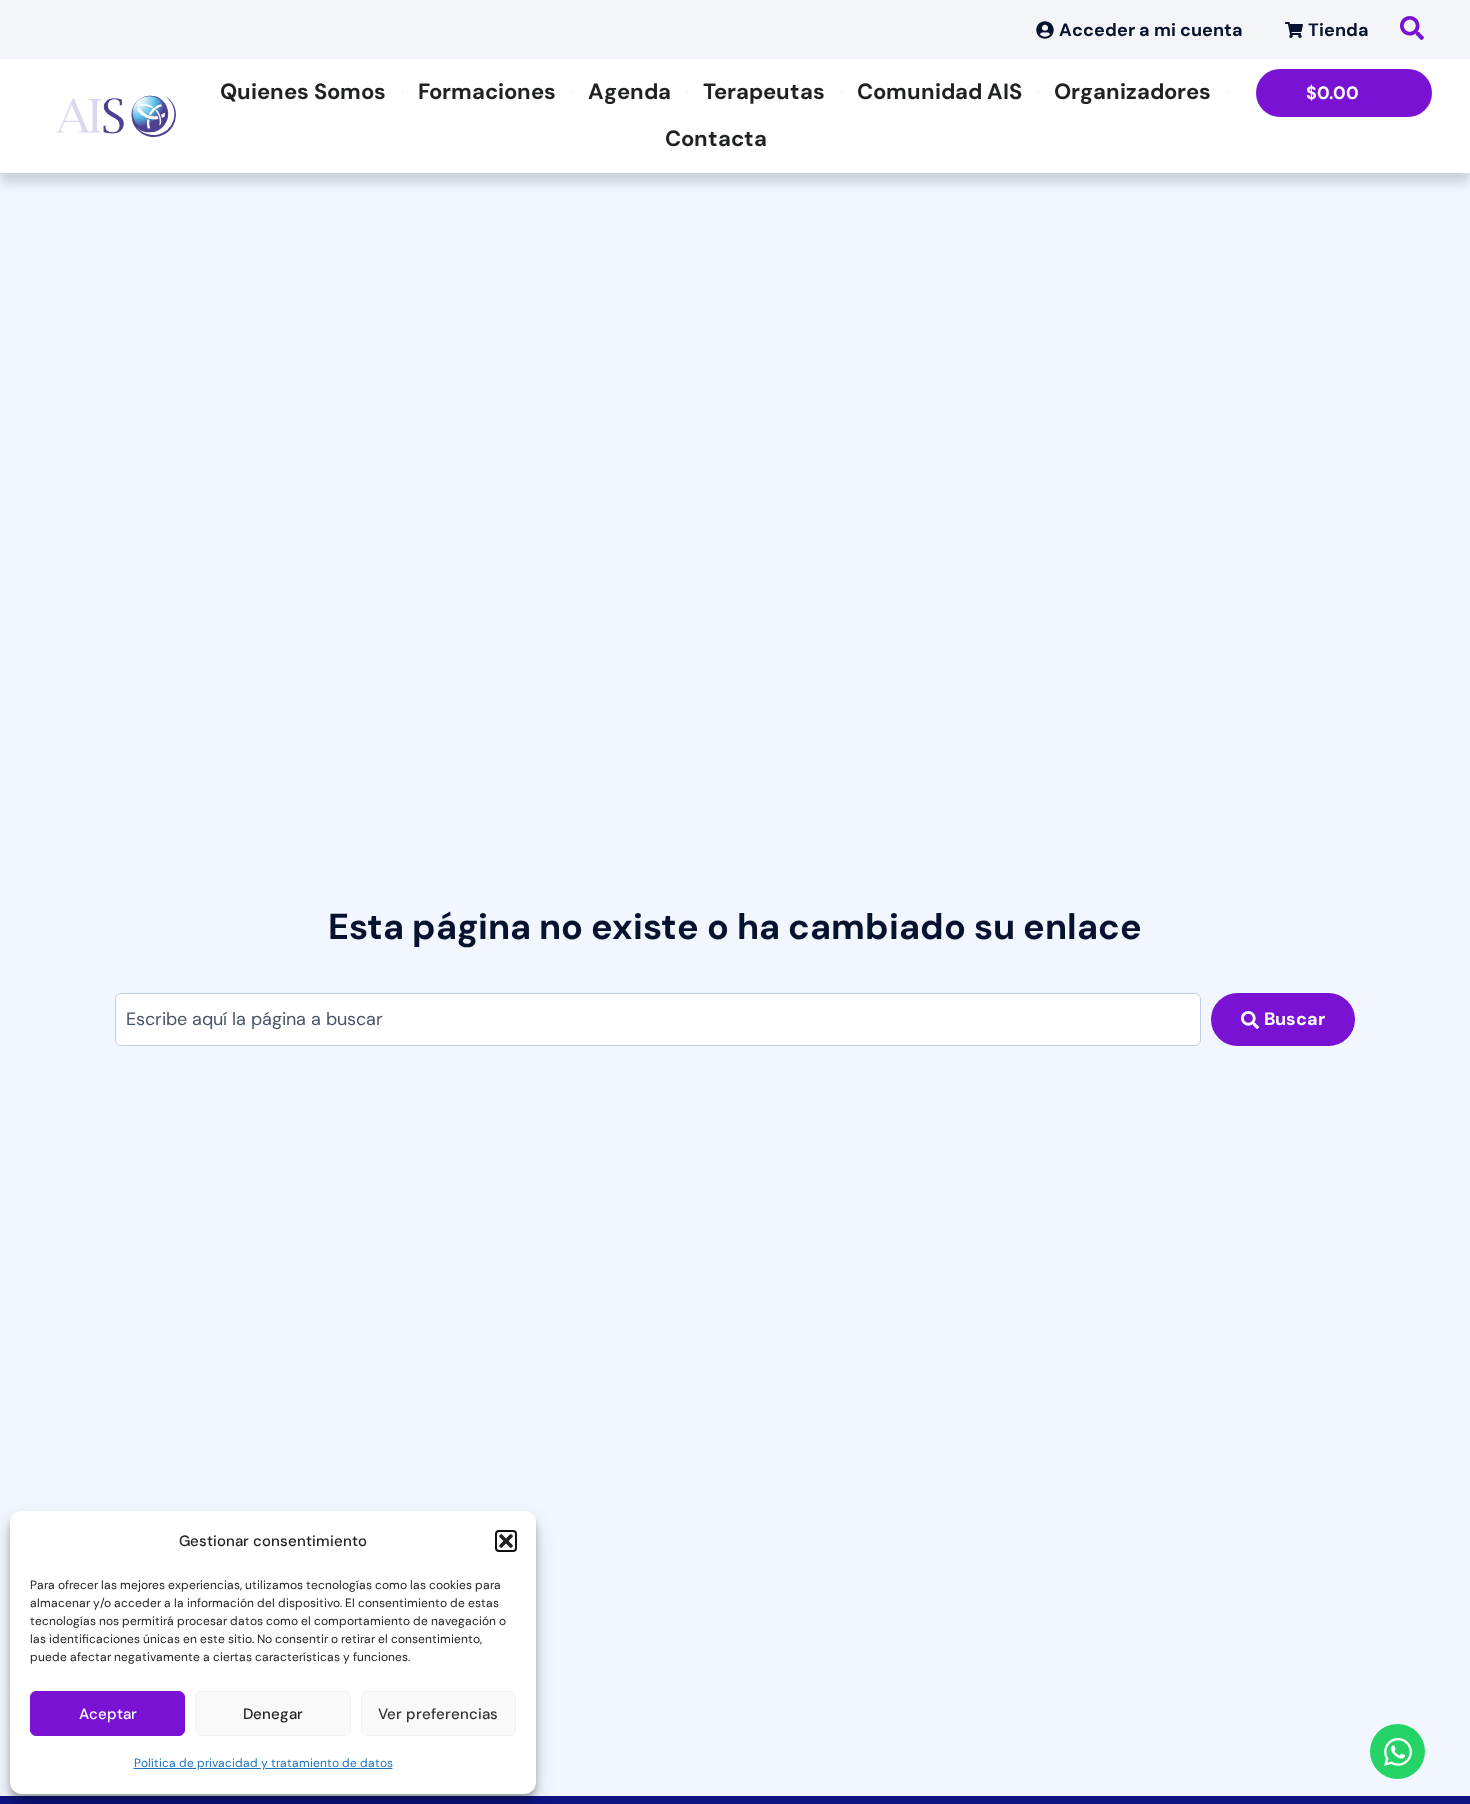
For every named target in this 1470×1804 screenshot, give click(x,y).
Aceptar (108, 1714)
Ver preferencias (438, 1714)
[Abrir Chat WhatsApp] (1397, 1751)
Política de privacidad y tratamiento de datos (263, 1763)
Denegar (273, 1714)
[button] (506, 1541)
